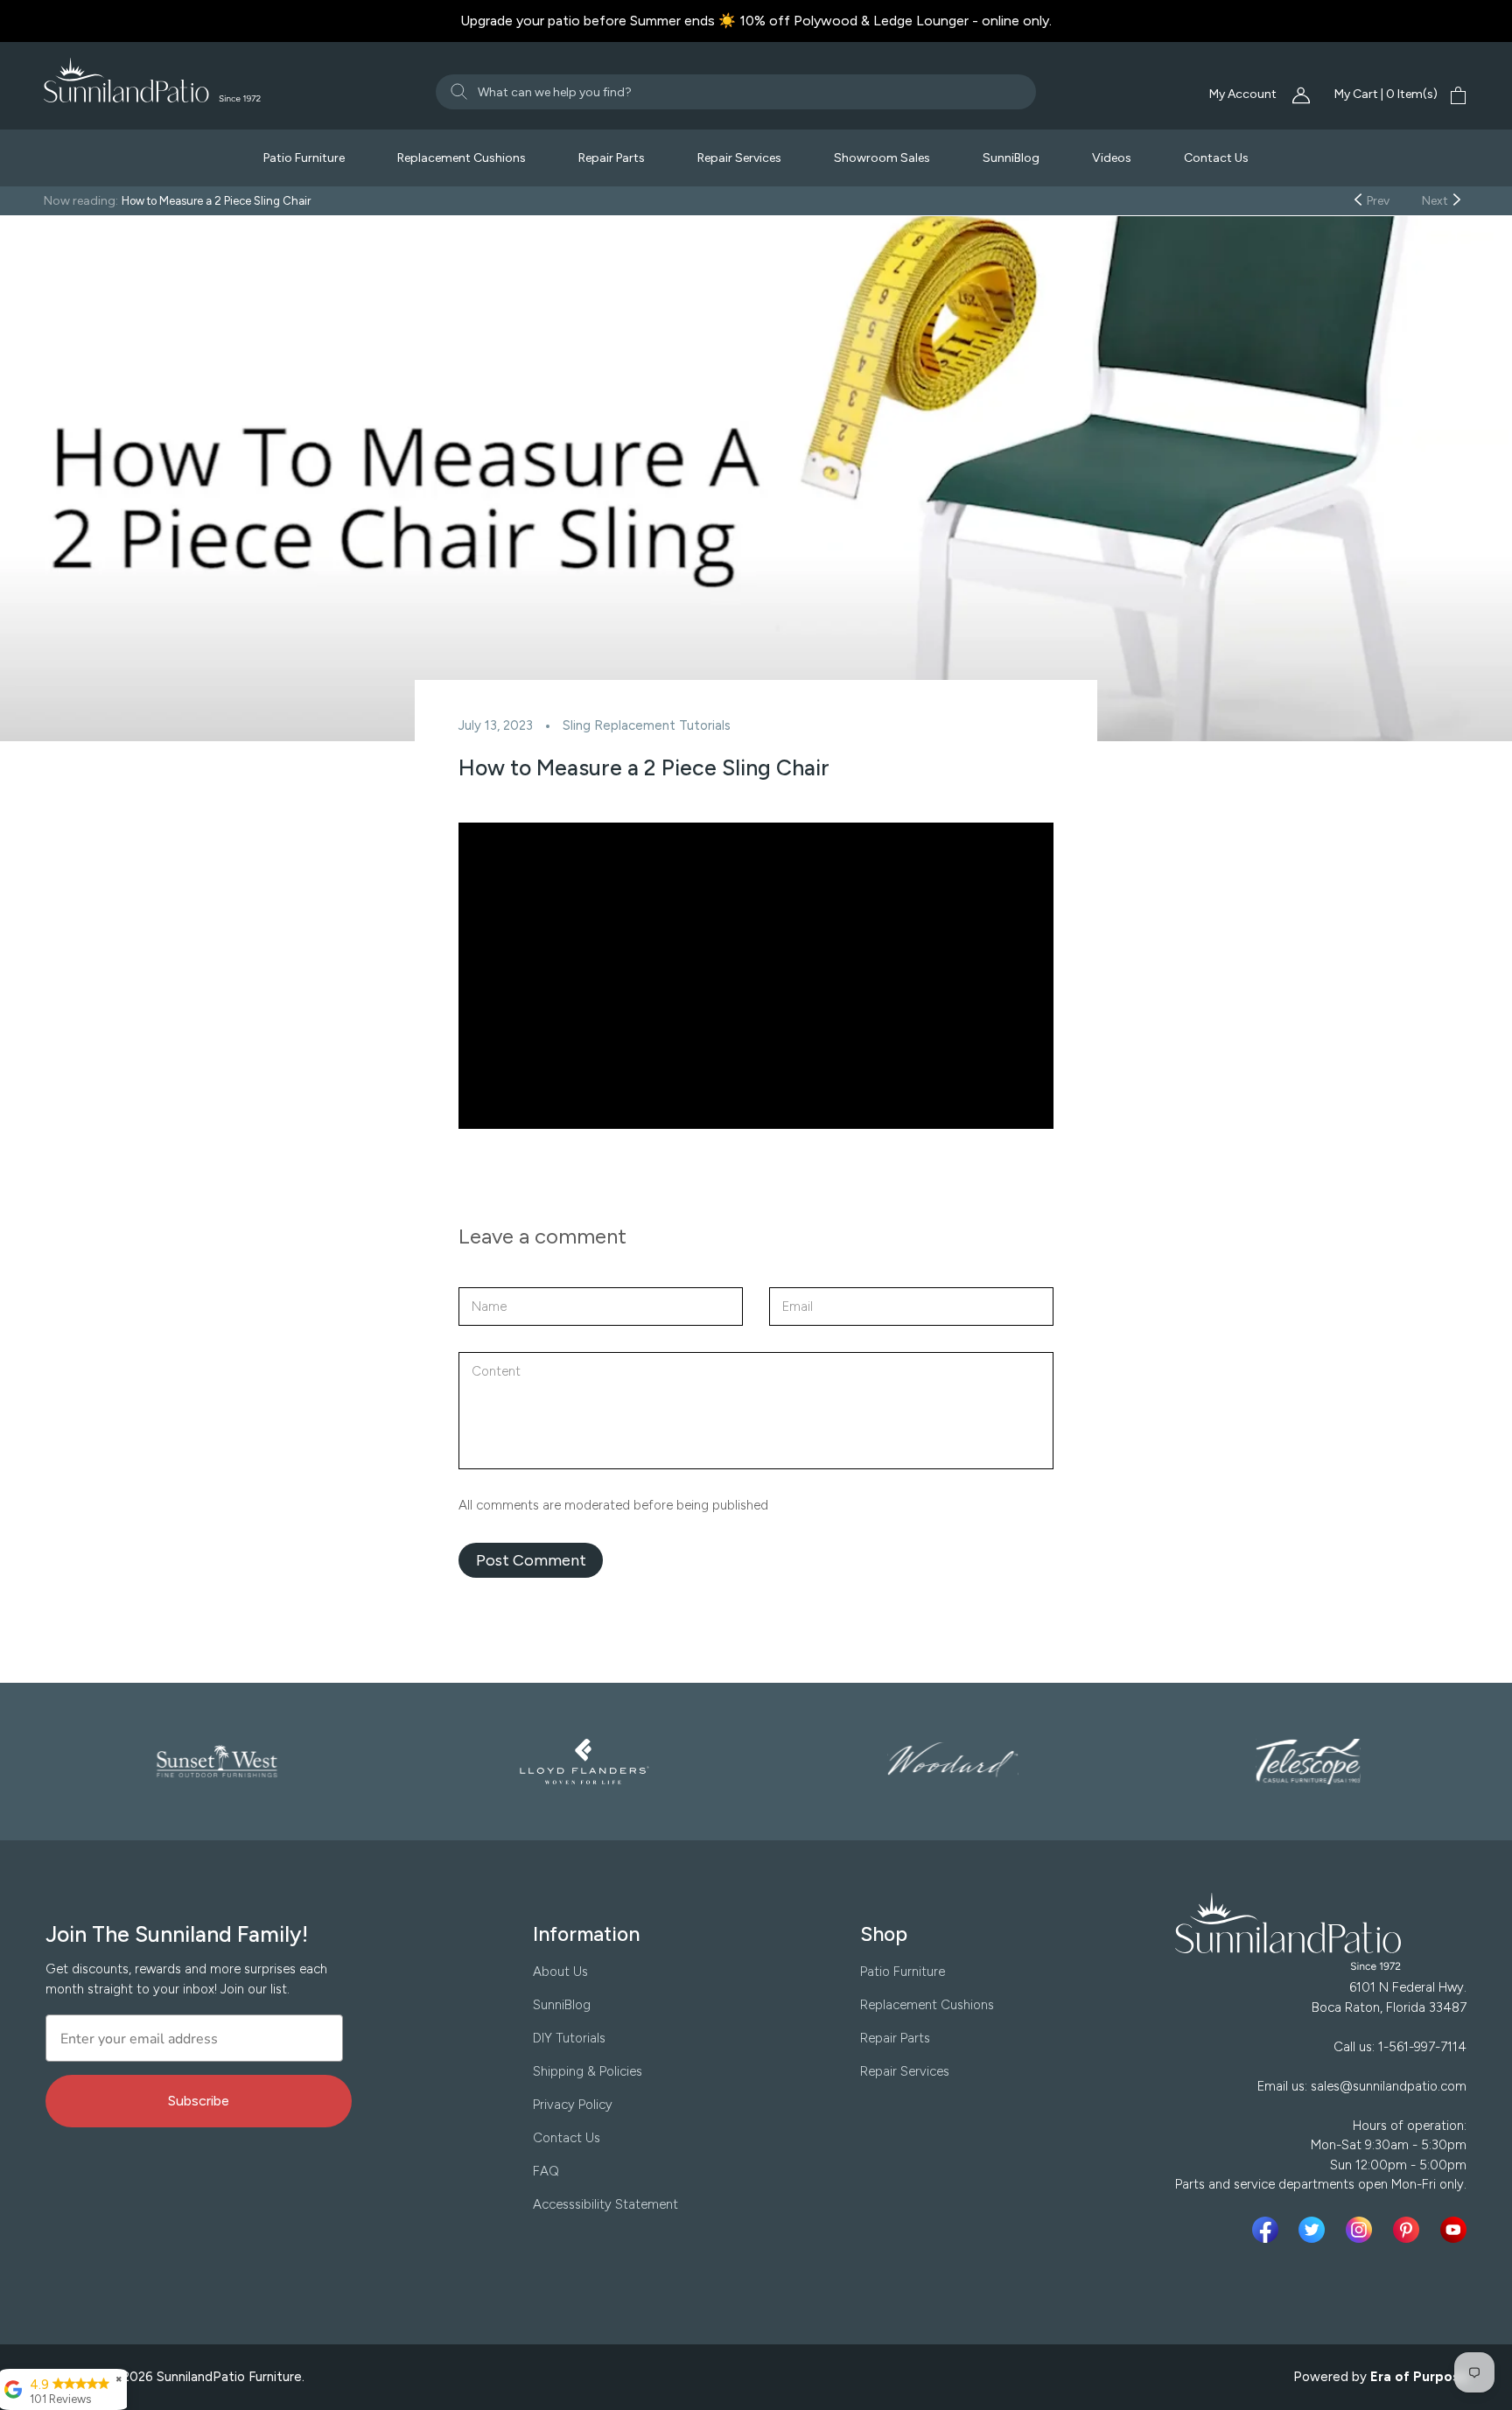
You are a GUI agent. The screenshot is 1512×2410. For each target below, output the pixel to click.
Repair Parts (612, 158)
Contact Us (1216, 158)
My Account (1244, 94)
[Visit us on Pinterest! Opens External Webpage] (1410, 2230)
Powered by (1381, 2377)
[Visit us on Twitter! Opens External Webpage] (1315, 2230)
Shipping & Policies (588, 2071)
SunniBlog (1011, 158)
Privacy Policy (573, 2105)
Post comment (531, 1560)
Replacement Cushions (462, 158)
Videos (1112, 158)
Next (1436, 201)
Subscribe (199, 2101)
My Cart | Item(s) (1386, 94)
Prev (1377, 201)
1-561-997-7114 (1422, 2047)
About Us (560, 1972)
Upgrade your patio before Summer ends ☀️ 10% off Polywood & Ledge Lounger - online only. (756, 21)
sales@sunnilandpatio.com (1389, 2086)
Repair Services (739, 158)
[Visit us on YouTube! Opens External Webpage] (1453, 2230)
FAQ (546, 2171)
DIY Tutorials (569, 2038)
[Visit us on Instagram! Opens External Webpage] (1362, 2230)
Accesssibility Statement (605, 2204)
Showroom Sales (882, 158)
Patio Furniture (304, 158)
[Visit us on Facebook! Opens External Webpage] (1269, 2230)
